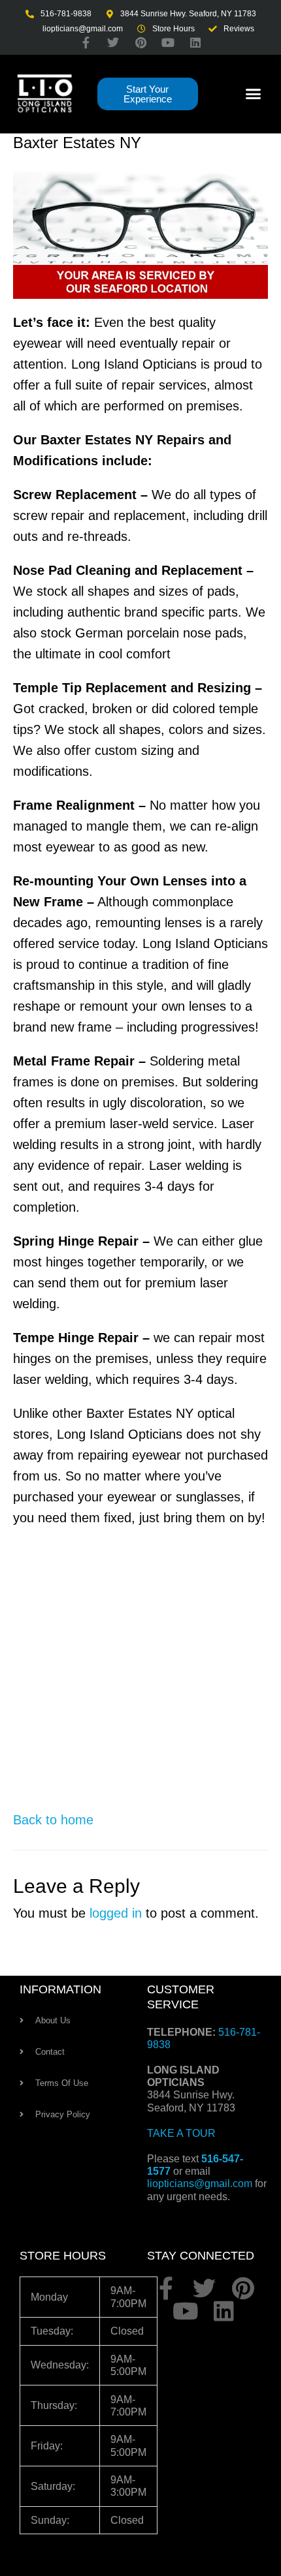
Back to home (53, 1820)
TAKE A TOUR (181, 2133)
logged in (116, 1913)
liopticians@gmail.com (200, 2184)
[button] (254, 94)
